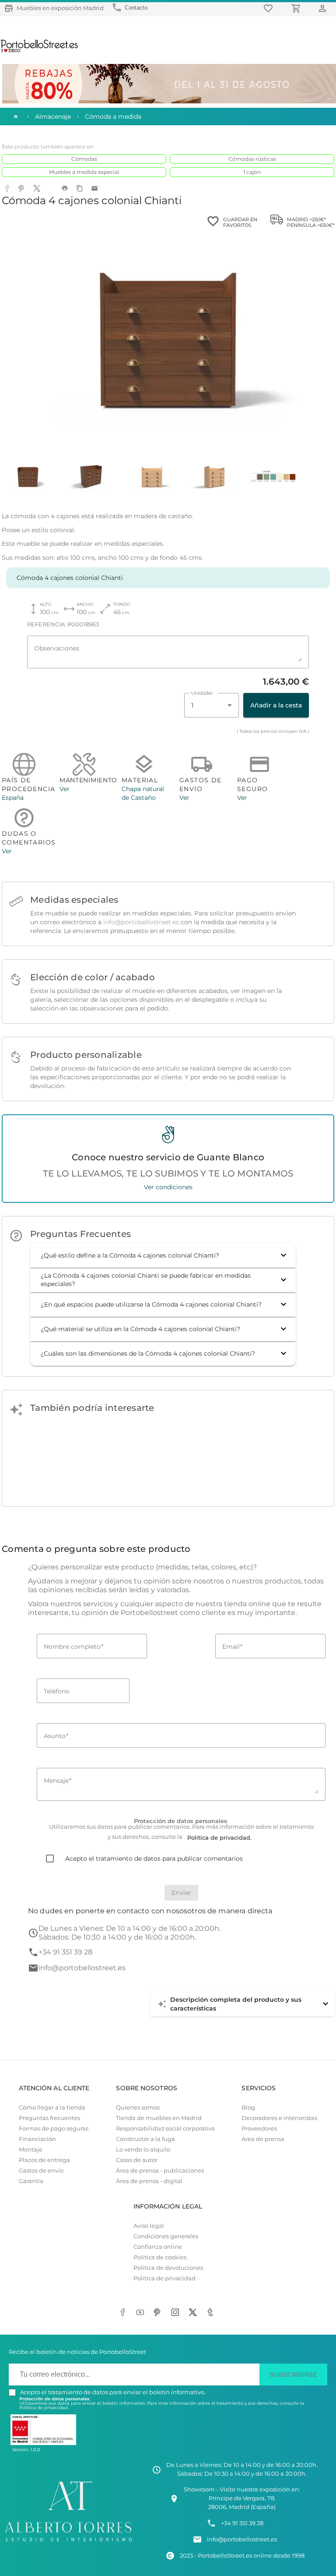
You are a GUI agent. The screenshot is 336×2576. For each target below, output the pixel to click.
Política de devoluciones (168, 2268)
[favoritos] (269, 8)
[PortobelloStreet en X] (194, 2313)
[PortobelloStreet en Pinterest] (159, 2313)
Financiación (37, 2139)
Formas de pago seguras (54, 2129)
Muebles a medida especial (84, 172)
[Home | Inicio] (15, 117)
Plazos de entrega (44, 2160)
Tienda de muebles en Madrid (159, 2118)
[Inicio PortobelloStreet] (40, 51)
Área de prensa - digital (149, 2181)
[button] (163, 1255)
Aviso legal (149, 2226)
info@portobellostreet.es (141, 922)
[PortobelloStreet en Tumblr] (212, 2313)
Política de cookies (160, 2257)
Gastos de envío (41, 2171)
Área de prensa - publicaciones (160, 2171)
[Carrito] (297, 8)
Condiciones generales (166, 2236)
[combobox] (212, 705)
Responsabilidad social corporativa (165, 2129)
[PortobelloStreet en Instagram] (177, 2313)
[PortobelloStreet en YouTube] (142, 2313)
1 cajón (252, 172)
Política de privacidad (164, 2278)
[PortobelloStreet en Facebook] (124, 2313)
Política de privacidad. (44, 2408)
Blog (248, 2108)
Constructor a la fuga (145, 2139)
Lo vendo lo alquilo (143, 2150)
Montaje (31, 2150)
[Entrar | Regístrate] (324, 8)
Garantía (31, 2181)
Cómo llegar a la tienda (52, 2108)
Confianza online (158, 2247)
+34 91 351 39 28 (65, 1952)
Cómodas (84, 159)
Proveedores (259, 2129)
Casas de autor (137, 2160)
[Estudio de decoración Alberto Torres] (68, 2542)
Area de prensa (263, 2139)
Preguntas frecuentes (49, 2118)
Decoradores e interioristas (279, 2118)
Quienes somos (138, 2108)
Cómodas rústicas (252, 159)
